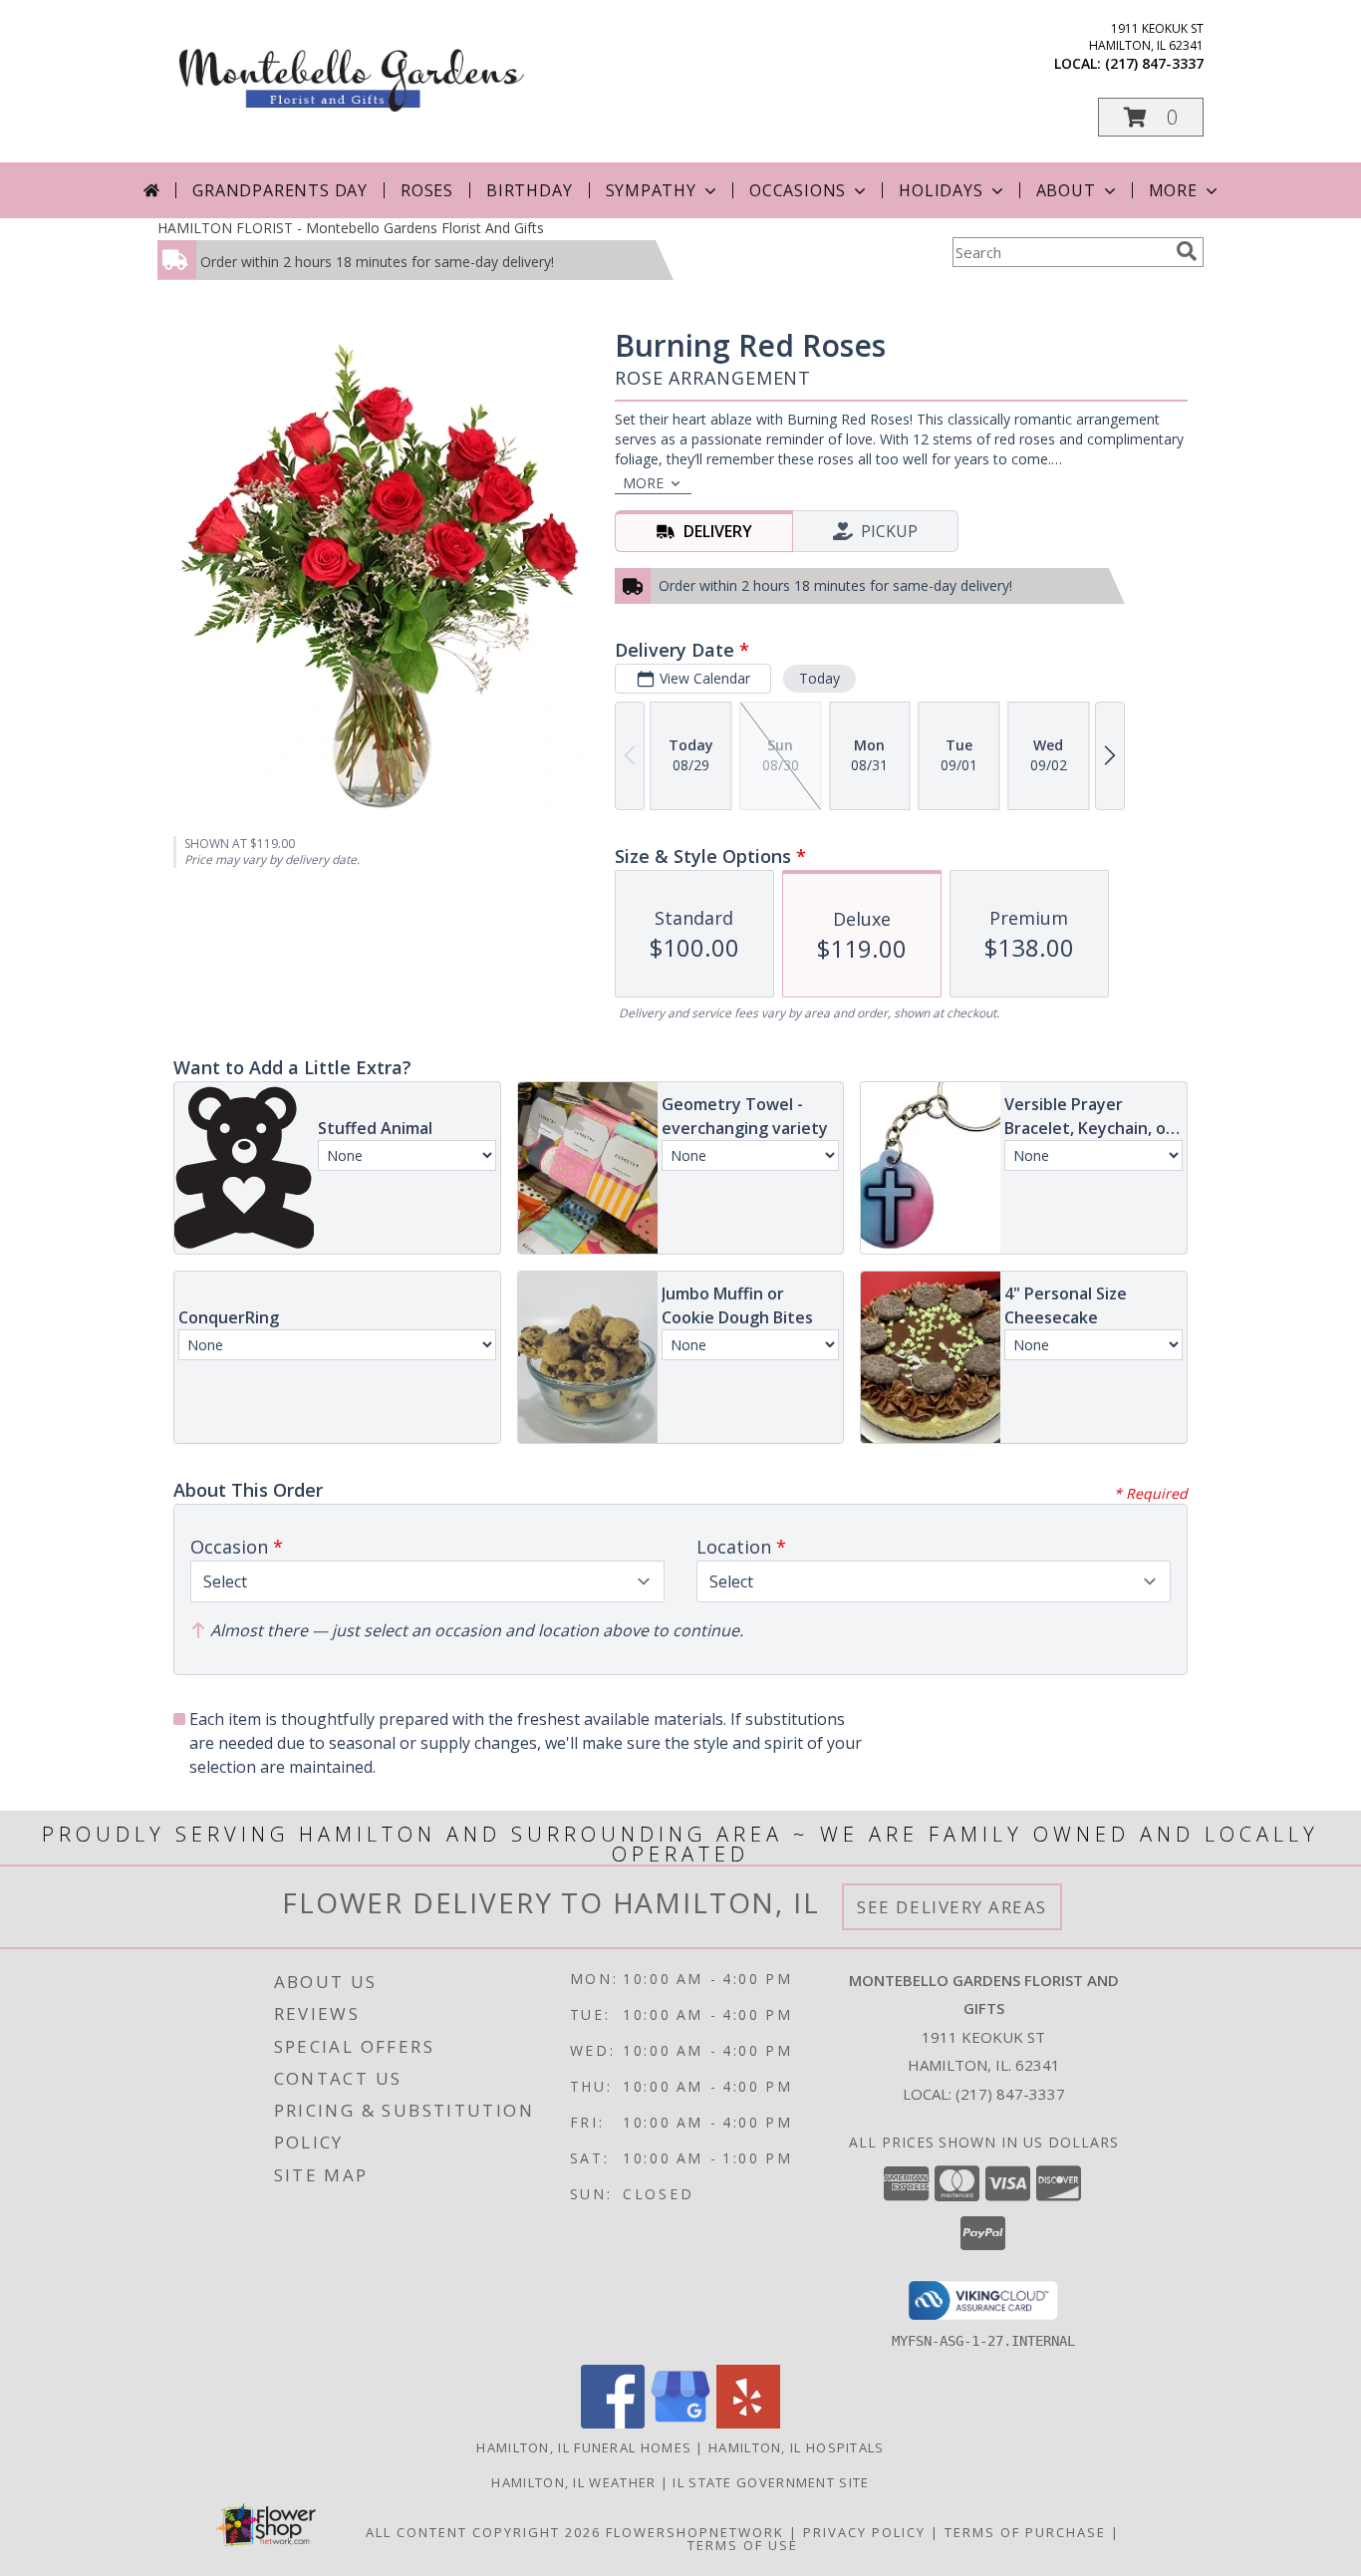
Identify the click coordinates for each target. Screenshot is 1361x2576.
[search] (1187, 251)
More (1173, 190)
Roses (427, 190)
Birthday (529, 190)
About (1066, 190)
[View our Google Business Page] (680, 2423)
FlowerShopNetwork (695, 2532)
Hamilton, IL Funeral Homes (584, 2447)
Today (819, 678)
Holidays (941, 190)
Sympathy (651, 190)
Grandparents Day (280, 190)
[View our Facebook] (613, 2423)
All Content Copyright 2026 (483, 2532)
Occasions (798, 190)
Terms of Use (743, 2545)
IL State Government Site (771, 2482)
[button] (1151, 117)
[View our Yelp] (748, 2423)
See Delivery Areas (952, 1907)
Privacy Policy (864, 2532)
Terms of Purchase (1025, 2532)
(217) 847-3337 (1154, 63)
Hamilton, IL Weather (573, 2482)
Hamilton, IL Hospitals (797, 2447)
